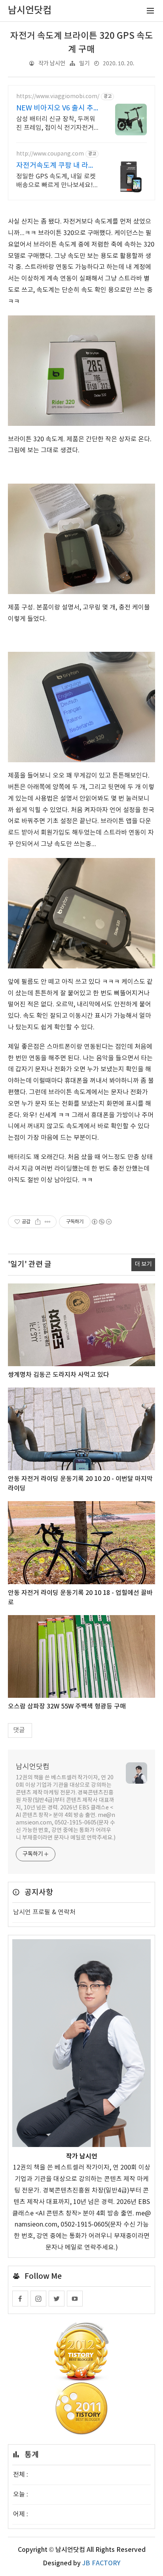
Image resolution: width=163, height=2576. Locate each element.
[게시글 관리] (48, 1222)
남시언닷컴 (33, 1767)
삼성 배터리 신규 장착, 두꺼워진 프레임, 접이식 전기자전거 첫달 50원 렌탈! (56, 124)
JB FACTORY (101, 2563)
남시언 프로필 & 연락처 (44, 1912)
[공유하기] (38, 1222)
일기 (84, 64)
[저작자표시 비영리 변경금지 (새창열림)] (101, 1222)
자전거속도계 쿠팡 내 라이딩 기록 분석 (56, 166)
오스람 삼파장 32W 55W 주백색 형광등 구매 (67, 1707)
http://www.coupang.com (50, 154)
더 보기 (143, 1264)
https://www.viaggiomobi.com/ (58, 97)
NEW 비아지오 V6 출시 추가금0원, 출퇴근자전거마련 (57, 109)
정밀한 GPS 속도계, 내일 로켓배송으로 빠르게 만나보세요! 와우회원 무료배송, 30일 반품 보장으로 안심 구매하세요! (56, 181)
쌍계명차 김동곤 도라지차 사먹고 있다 (59, 1375)
